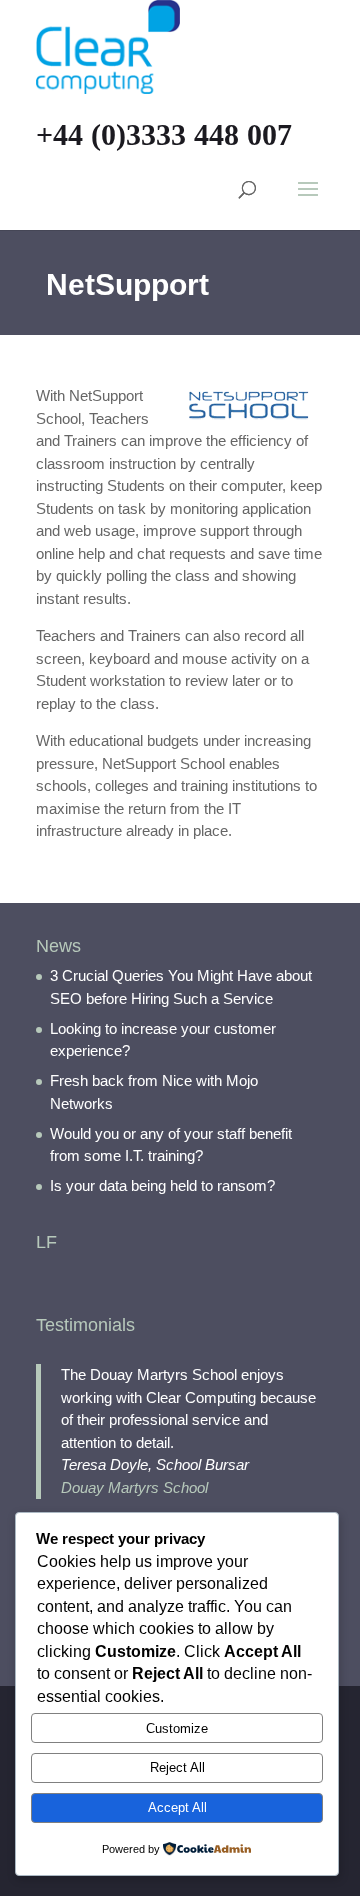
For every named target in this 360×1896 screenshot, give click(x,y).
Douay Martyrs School (134, 1487)
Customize (177, 1728)
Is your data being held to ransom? (162, 1185)
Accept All (177, 1807)
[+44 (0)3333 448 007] (108, 45)
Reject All (177, 1767)
